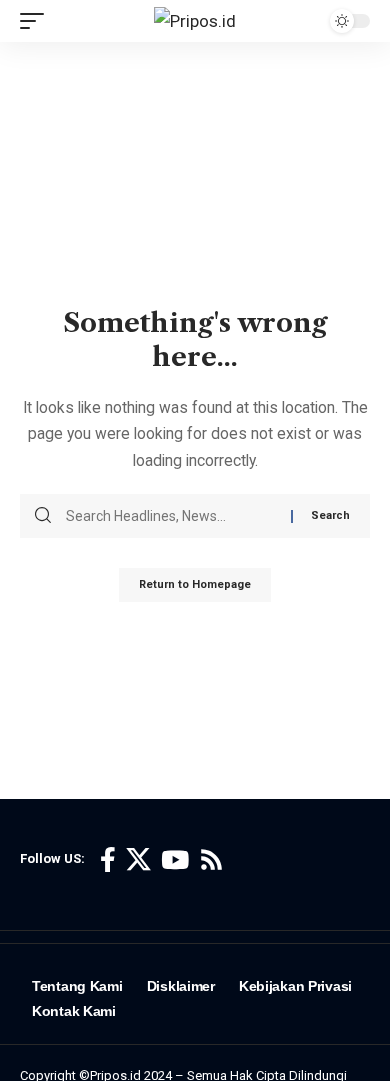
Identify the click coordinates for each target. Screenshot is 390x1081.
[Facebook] (108, 860)
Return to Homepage (195, 584)
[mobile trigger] (37, 21)
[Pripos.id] (195, 21)
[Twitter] (138, 860)
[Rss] (211, 860)
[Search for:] (171, 516)
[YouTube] (175, 860)
